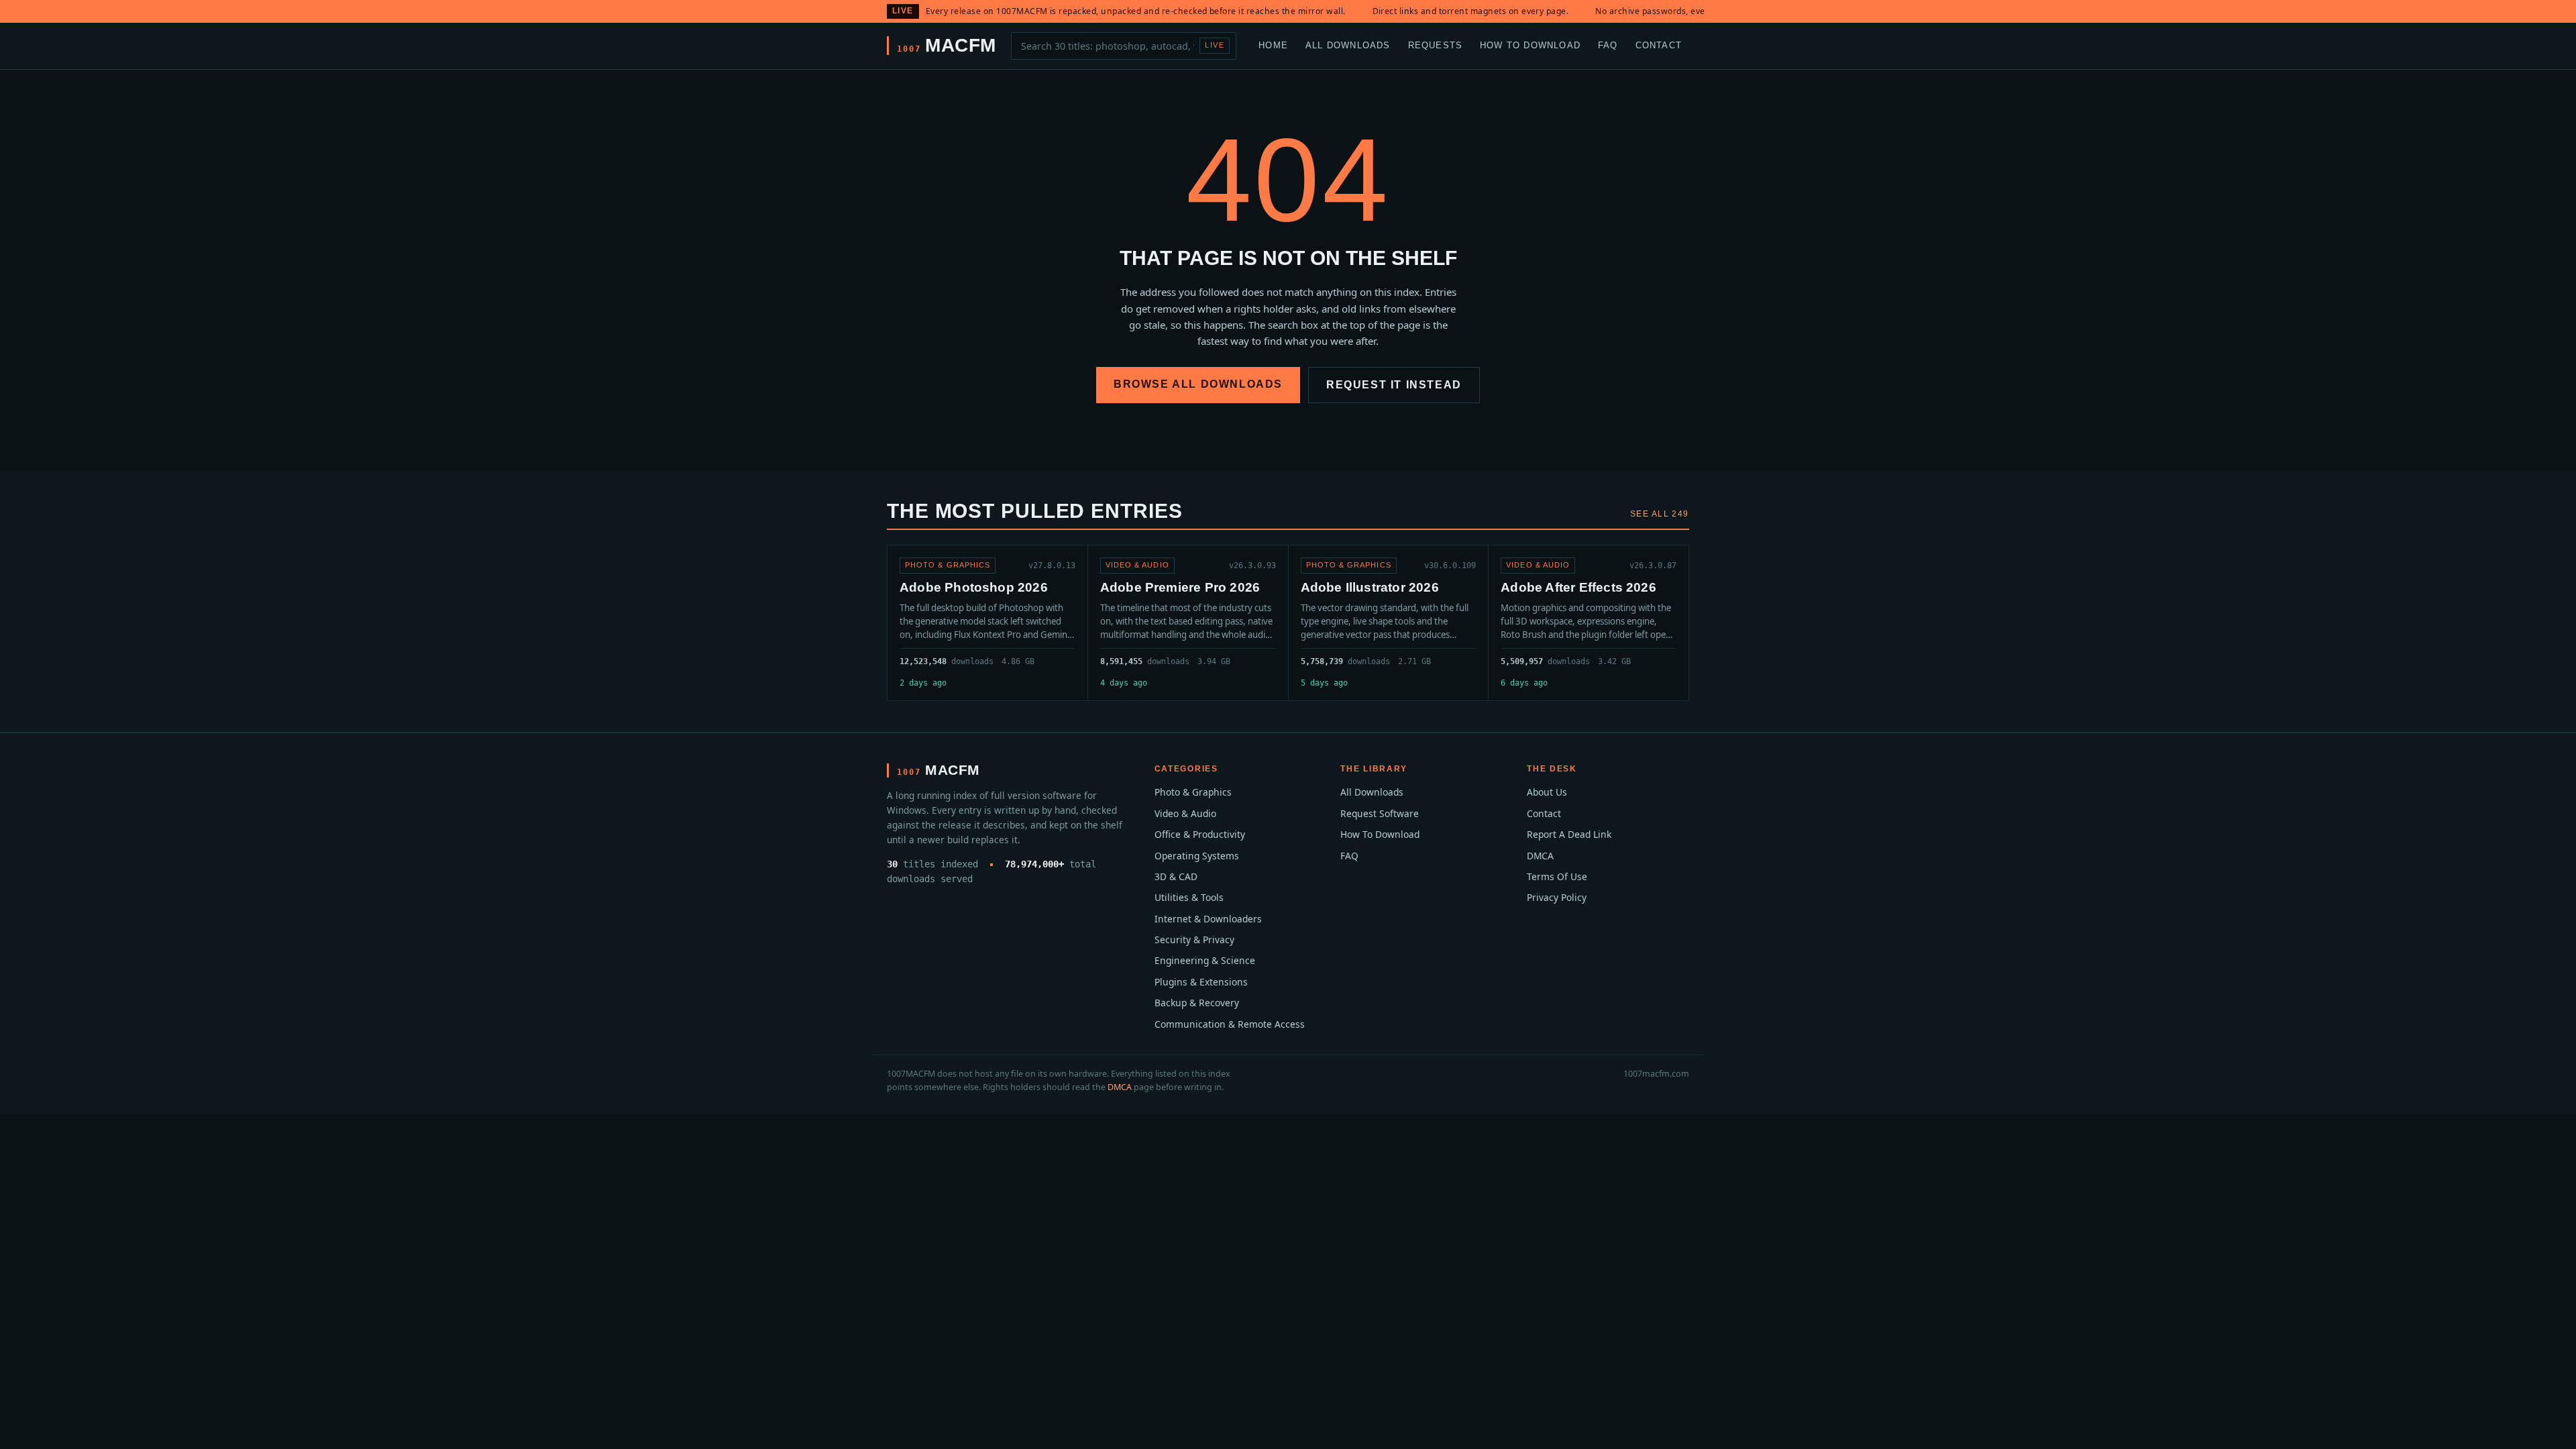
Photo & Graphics (1193, 792)
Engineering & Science (1205, 960)
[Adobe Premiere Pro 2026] (1188, 623)
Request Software (1380, 813)
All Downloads (1348, 45)
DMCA (1540, 856)
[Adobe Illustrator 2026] (1389, 623)
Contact (1659, 45)
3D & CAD (1176, 876)
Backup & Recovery (1197, 1003)
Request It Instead (1394, 385)
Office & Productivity (1200, 834)
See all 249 (1660, 514)
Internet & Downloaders (1208, 919)
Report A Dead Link (1569, 834)
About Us (1547, 792)
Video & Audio (1185, 813)
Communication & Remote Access (1230, 1024)
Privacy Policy (1557, 897)
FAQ (1608, 45)
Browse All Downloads (1198, 384)
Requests (1436, 45)
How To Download (1530, 45)
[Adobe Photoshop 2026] (987, 623)
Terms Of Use (1557, 876)
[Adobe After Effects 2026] (1589, 623)
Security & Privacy (1194, 940)
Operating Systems (1197, 856)
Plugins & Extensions (1201, 982)
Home (1273, 45)
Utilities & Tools (1189, 897)
